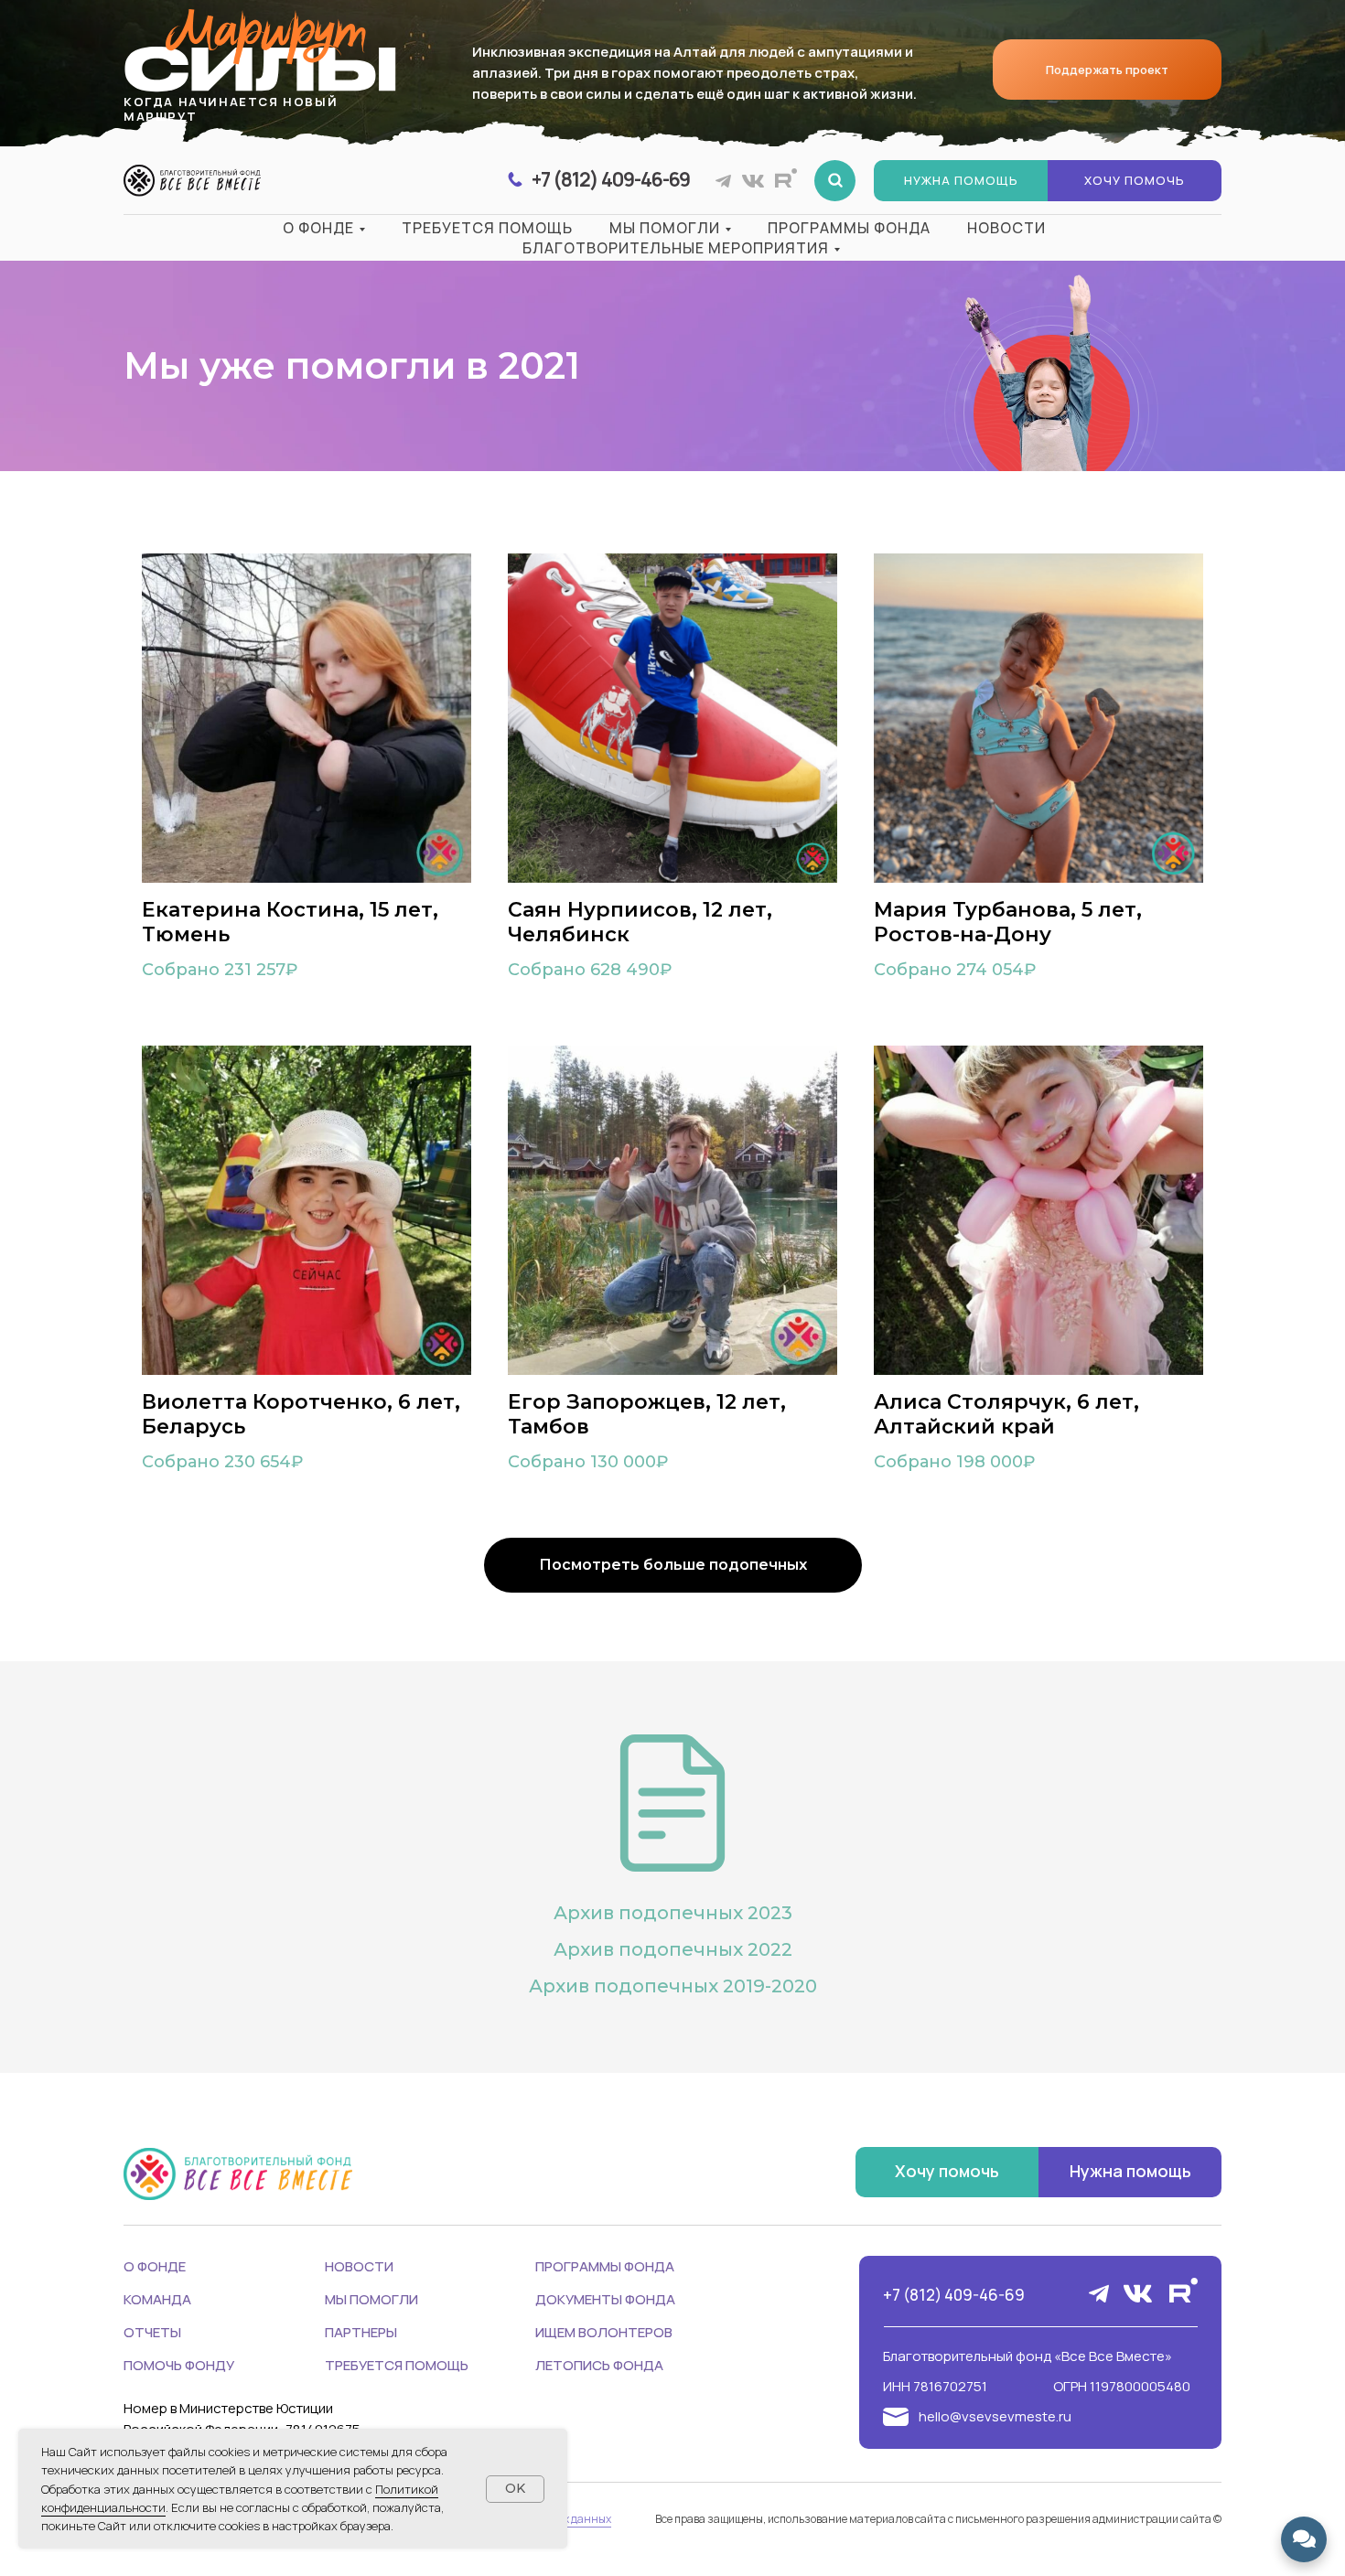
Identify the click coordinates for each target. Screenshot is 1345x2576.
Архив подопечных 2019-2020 (673, 1986)
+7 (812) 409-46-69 (954, 2295)
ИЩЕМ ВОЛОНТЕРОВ (604, 2332)
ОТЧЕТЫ (152, 2332)
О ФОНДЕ (155, 2266)
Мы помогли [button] (665, 228)
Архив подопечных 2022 (673, 1949)
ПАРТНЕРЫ (361, 2332)
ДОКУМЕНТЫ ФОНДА (605, 2299)
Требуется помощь (487, 228)
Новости (1006, 228)
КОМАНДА (157, 2299)
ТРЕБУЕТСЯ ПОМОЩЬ (397, 2365)
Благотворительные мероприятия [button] (676, 248)
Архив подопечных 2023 (673, 1913)
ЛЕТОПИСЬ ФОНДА (599, 2365)
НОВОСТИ (359, 2266)
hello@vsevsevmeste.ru (995, 2416)
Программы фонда (849, 228)
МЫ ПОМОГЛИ (371, 2299)
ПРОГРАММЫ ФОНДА (605, 2266)
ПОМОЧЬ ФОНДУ (179, 2365)
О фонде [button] (318, 228)
